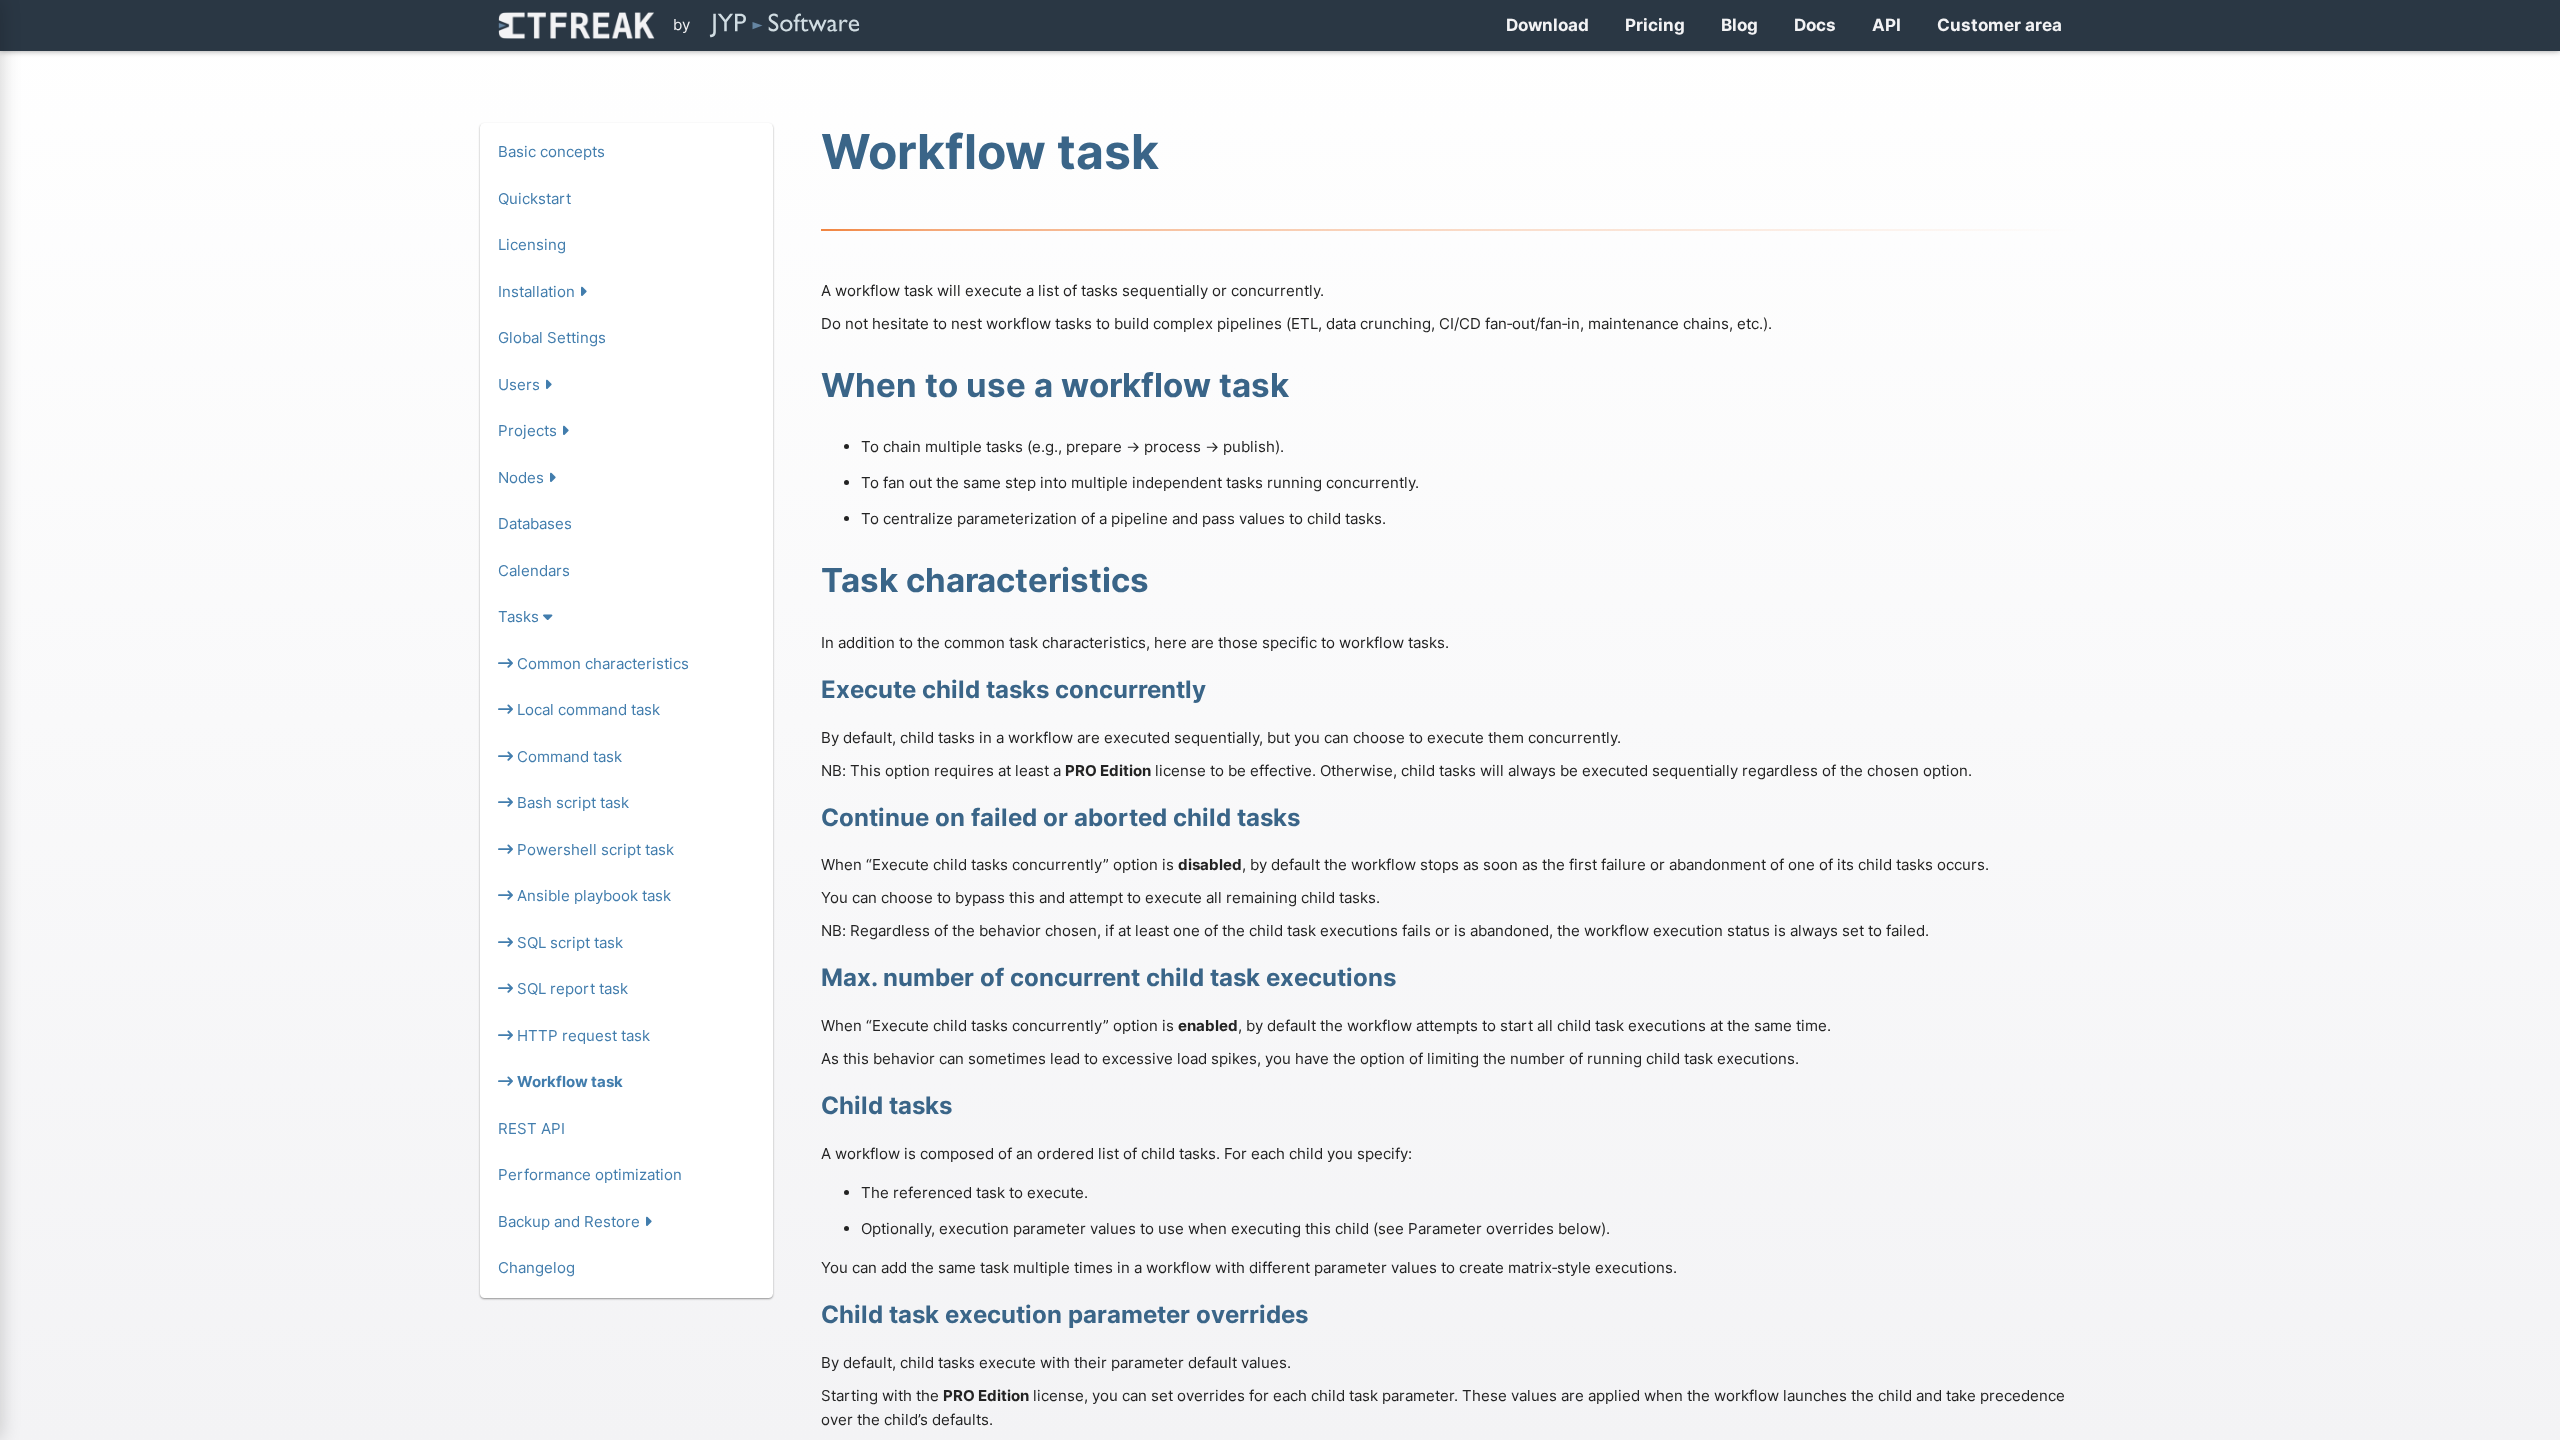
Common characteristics (601, 663)
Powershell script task (593, 849)
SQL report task (570, 988)
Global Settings (552, 337)
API (1886, 25)
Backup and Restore (571, 1221)
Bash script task (571, 802)
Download (1547, 25)
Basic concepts (551, 151)
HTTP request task (581, 1035)
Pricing (1655, 25)
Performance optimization (590, 1174)
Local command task (586, 709)
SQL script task (568, 942)
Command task (567, 756)
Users (521, 384)
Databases (535, 523)
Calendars (534, 570)
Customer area (1999, 25)
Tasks (520, 616)
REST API (531, 1128)
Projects (529, 430)
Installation (538, 291)
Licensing (532, 244)
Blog (1739, 25)
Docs (1815, 25)
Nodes (523, 477)
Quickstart (534, 198)
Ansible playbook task (592, 895)
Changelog (536, 1267)
